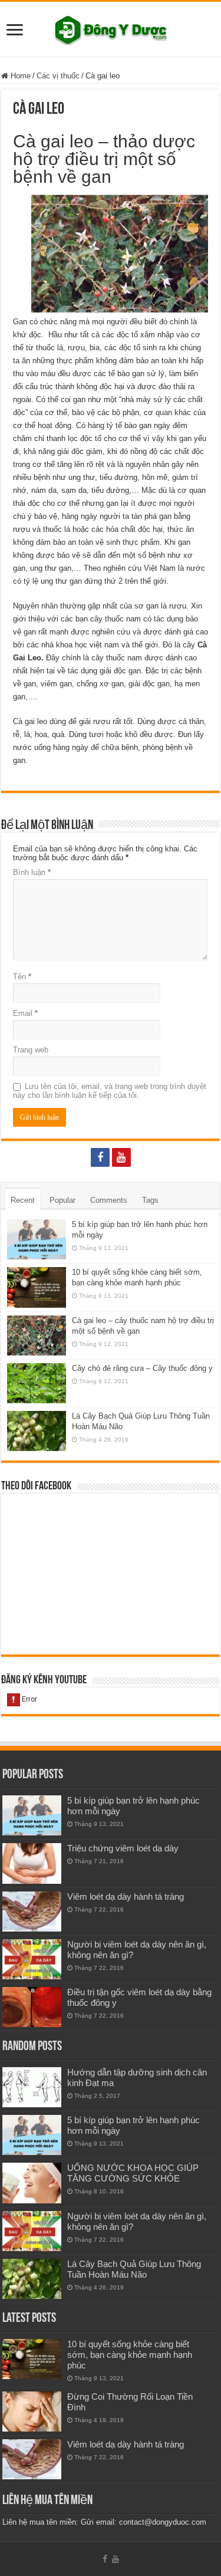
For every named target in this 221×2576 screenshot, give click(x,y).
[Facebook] (100, 1157)
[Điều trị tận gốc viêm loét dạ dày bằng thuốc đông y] (32, 2007)
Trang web (31, 1050)
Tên (22, 977)
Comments (109, 1200)
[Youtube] (121, 1157)
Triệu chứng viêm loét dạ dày (123, 1848)
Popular (62, 1200)
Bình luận (32, 872)
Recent (23, 1200)
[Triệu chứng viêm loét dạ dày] (32, 1863)
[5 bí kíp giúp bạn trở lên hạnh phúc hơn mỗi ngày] (32, 1815)
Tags (150, 1200)
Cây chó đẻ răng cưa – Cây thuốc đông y (142, 1368)
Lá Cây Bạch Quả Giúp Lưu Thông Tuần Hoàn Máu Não (134, 2269)
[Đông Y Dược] (111, 28)
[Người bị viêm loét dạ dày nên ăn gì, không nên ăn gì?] (32, 1959)
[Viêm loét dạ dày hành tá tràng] (32, 1912)
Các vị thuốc (58, 76)
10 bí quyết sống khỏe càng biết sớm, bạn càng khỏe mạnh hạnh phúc (130, 2355)
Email (25, 1013)
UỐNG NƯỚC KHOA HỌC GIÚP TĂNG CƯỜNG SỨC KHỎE (133, 2173)
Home (19, 76)
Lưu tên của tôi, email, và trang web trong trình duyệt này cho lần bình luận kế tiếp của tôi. (110, 1091)
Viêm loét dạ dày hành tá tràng (126, 1896)
